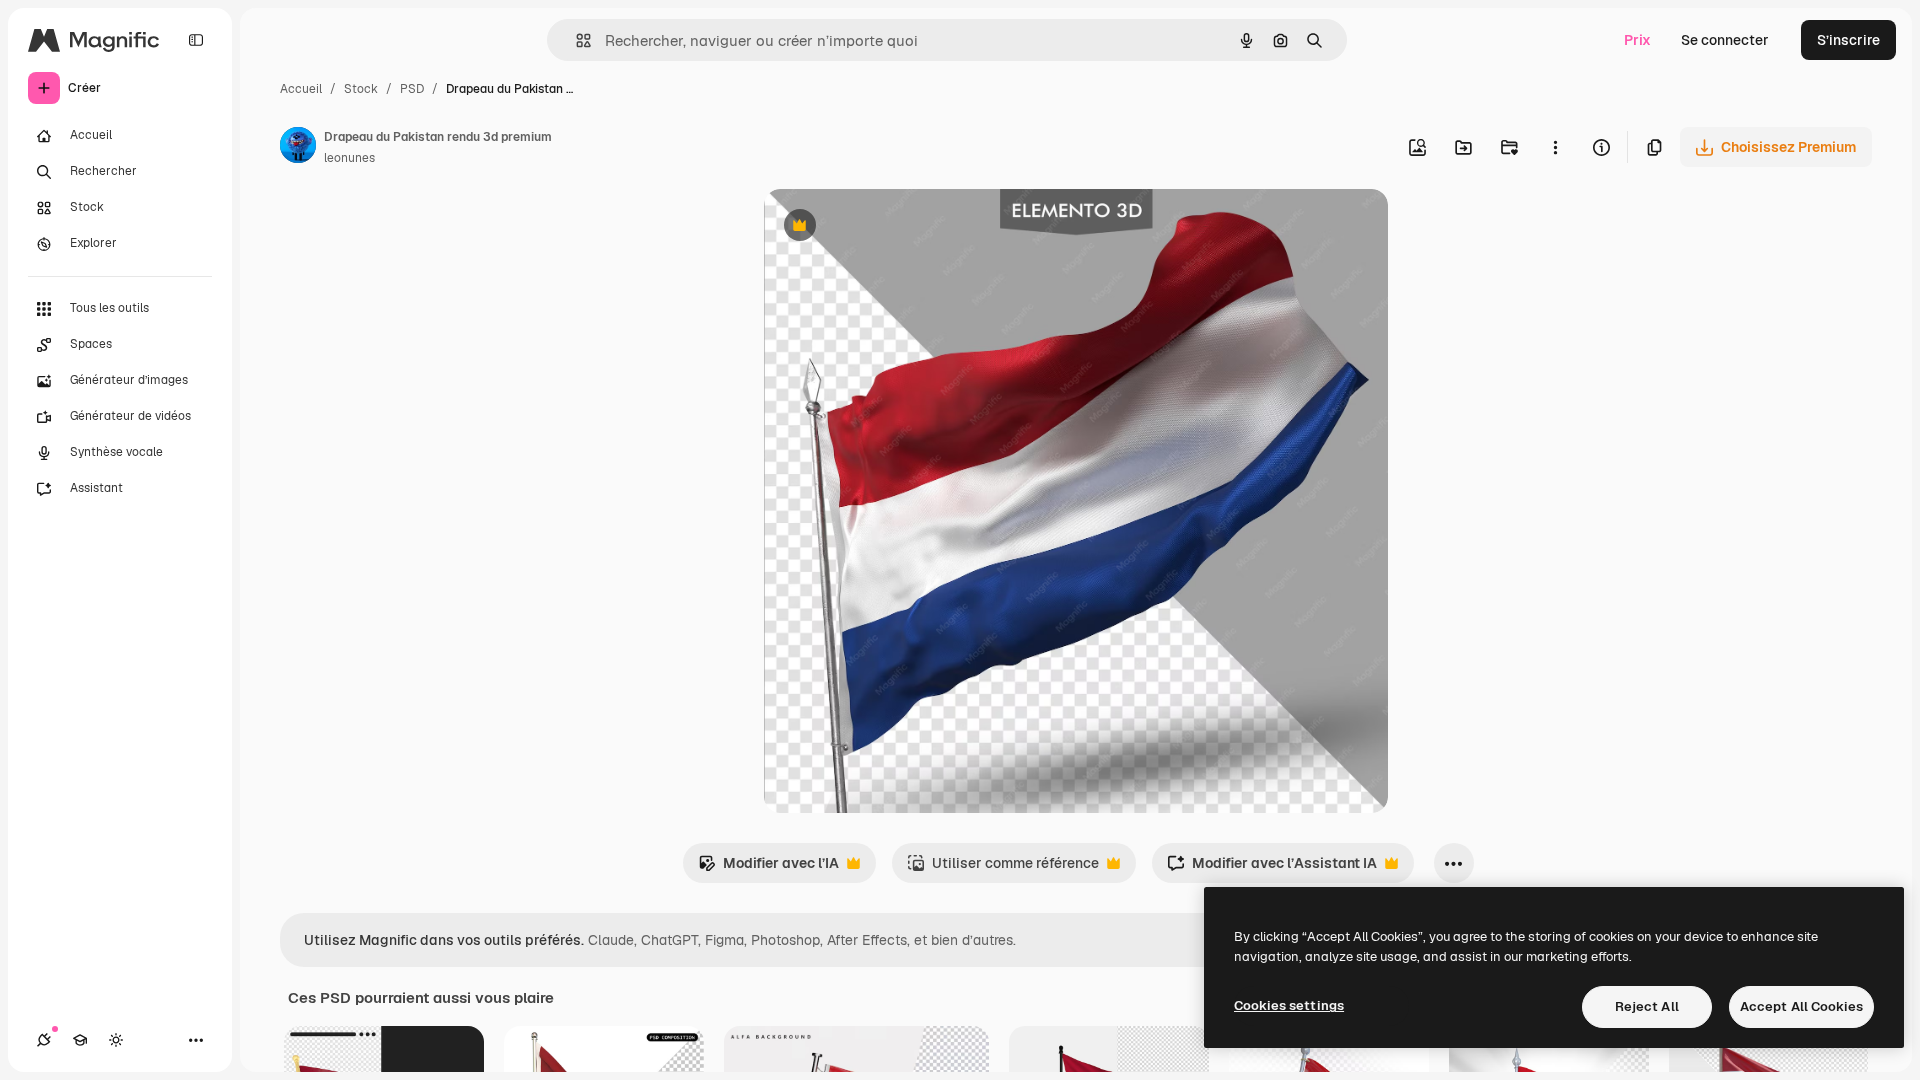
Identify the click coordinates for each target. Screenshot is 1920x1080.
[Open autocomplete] (575, 40)
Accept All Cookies (1801, 1006)
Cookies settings (1289, 1005)
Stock (361, 89)
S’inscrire (1848, 40)
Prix (1637, 40)
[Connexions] (44, 1040)
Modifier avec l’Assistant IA (1272, 868)
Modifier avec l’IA (768, 868)
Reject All (1647, 1006)
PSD (412, 89)
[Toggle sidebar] (196, 40)
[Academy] (80, 1040)
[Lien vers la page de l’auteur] (298, 148)
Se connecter (1725, 40)
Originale (896, 227)
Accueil (301, 89)
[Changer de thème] (116, 1040)
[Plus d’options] (1555, 147)
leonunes (349, 158)
